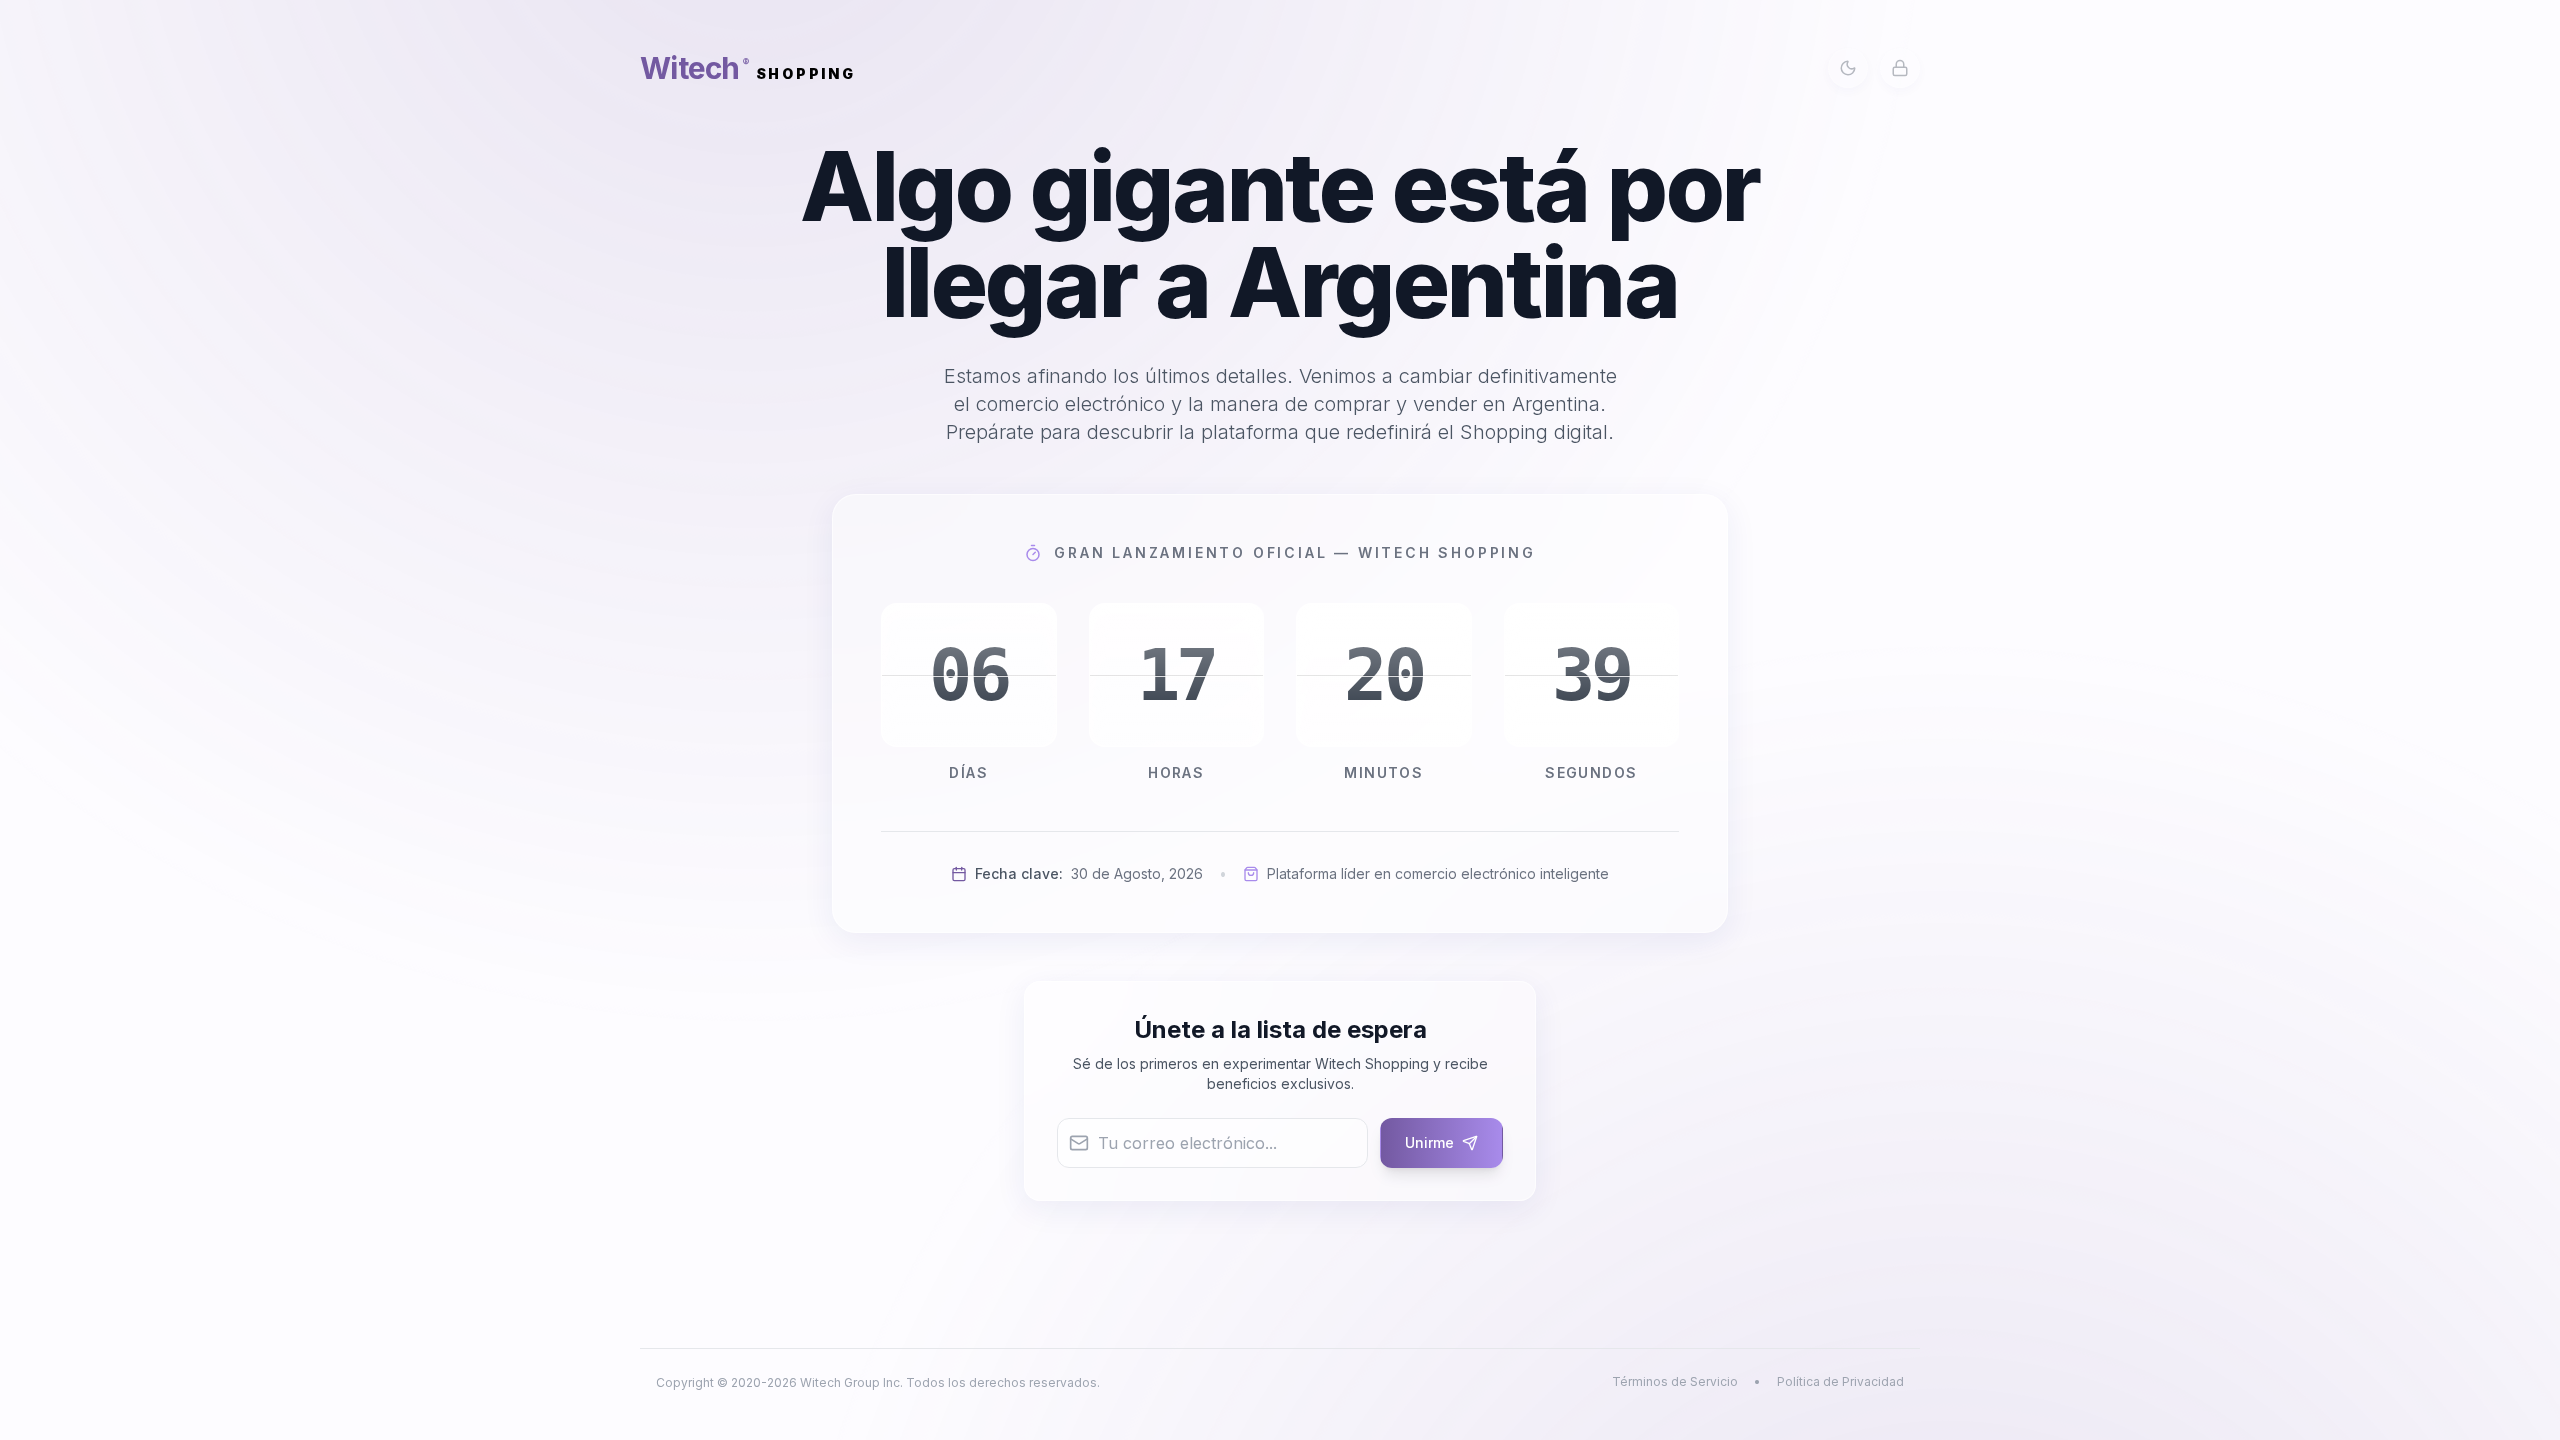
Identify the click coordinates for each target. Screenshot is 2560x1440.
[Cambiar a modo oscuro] (1848, 68)
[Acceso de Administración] (1900, 68)
